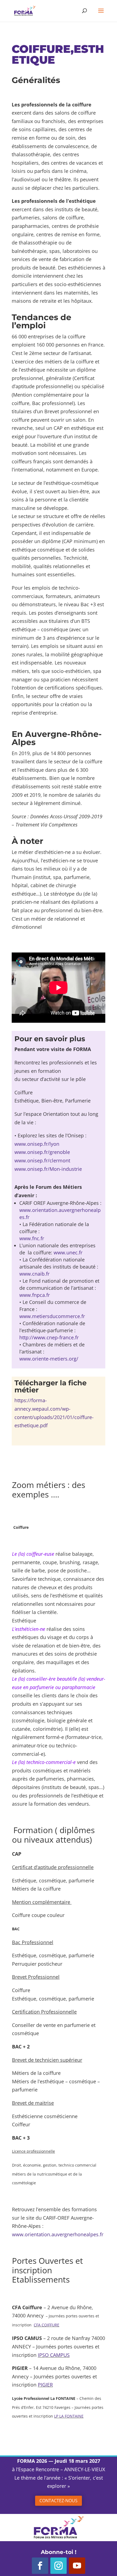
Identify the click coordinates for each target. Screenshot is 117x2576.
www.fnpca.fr (35, 1295)
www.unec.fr (68, 1252)
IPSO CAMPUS (54, 2355)
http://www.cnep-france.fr (49, 1337)
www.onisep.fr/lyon (37, 1144)
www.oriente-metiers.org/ (49, 1359)
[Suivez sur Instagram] (59, 2566)
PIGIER (45, 2385)
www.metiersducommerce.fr (52, 1316)
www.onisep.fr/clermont (42, 1160)
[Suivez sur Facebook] (40, 2566)
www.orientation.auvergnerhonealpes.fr (58, 2234)
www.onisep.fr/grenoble (42, 1152)
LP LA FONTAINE (69, 2416)
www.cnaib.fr (34, 1274)
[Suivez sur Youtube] (77, 2566)
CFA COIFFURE (47, 2325)
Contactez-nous (59, 2501)
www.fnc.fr (32, 1238)
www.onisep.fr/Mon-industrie (48, 1169)
